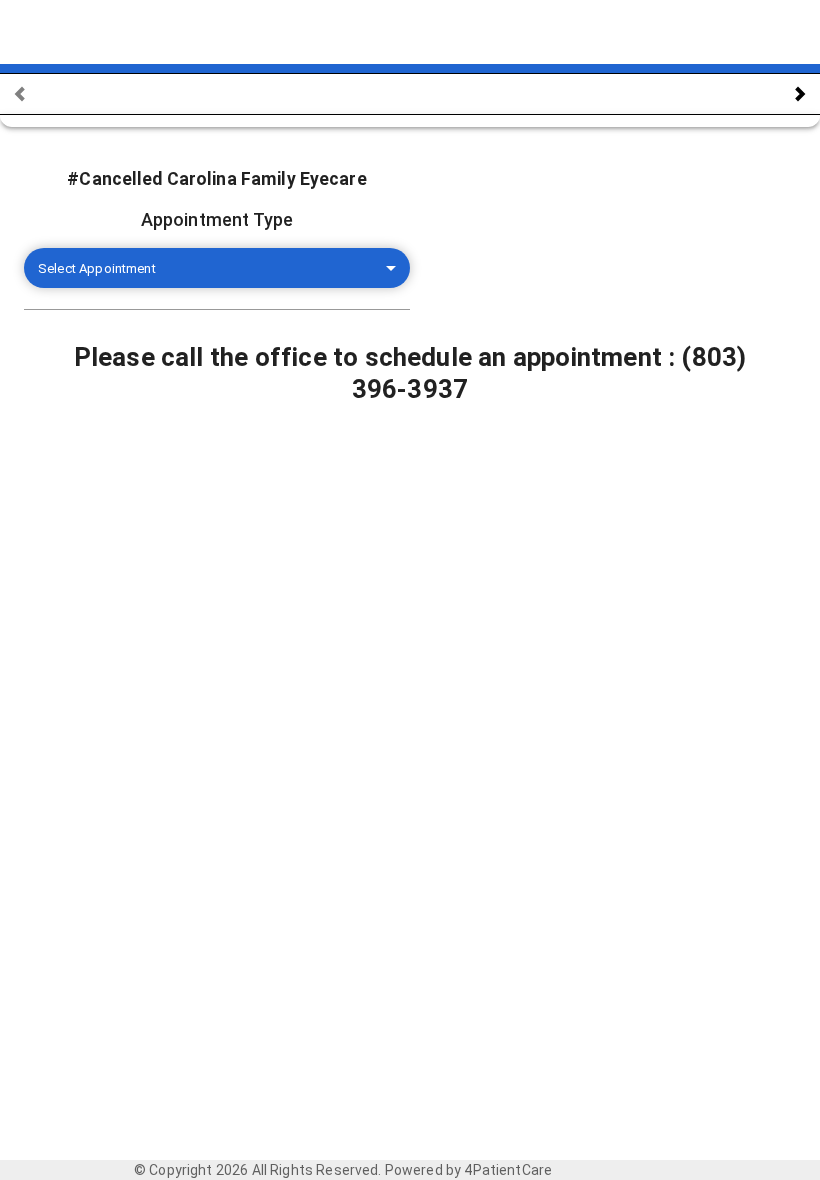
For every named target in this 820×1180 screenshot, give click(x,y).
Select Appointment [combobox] (97, 268)
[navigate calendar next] (800, 94)
